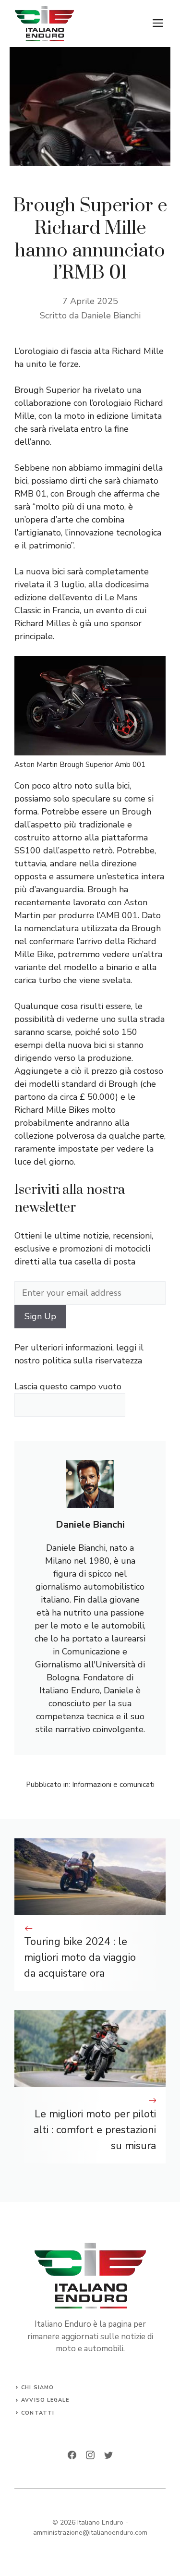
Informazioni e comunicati (113, 1785)
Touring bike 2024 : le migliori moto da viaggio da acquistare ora (80, 1957)
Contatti (38, 2413)
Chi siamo (37, 2388)
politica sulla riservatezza (92, 1361)
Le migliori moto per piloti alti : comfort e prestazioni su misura (95, 2130)
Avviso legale (45, 2400)
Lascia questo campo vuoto (68, 1386)
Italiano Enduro (100, 2522)
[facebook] (72, 2455)
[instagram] (90, 2455)
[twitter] (108, 2455)
